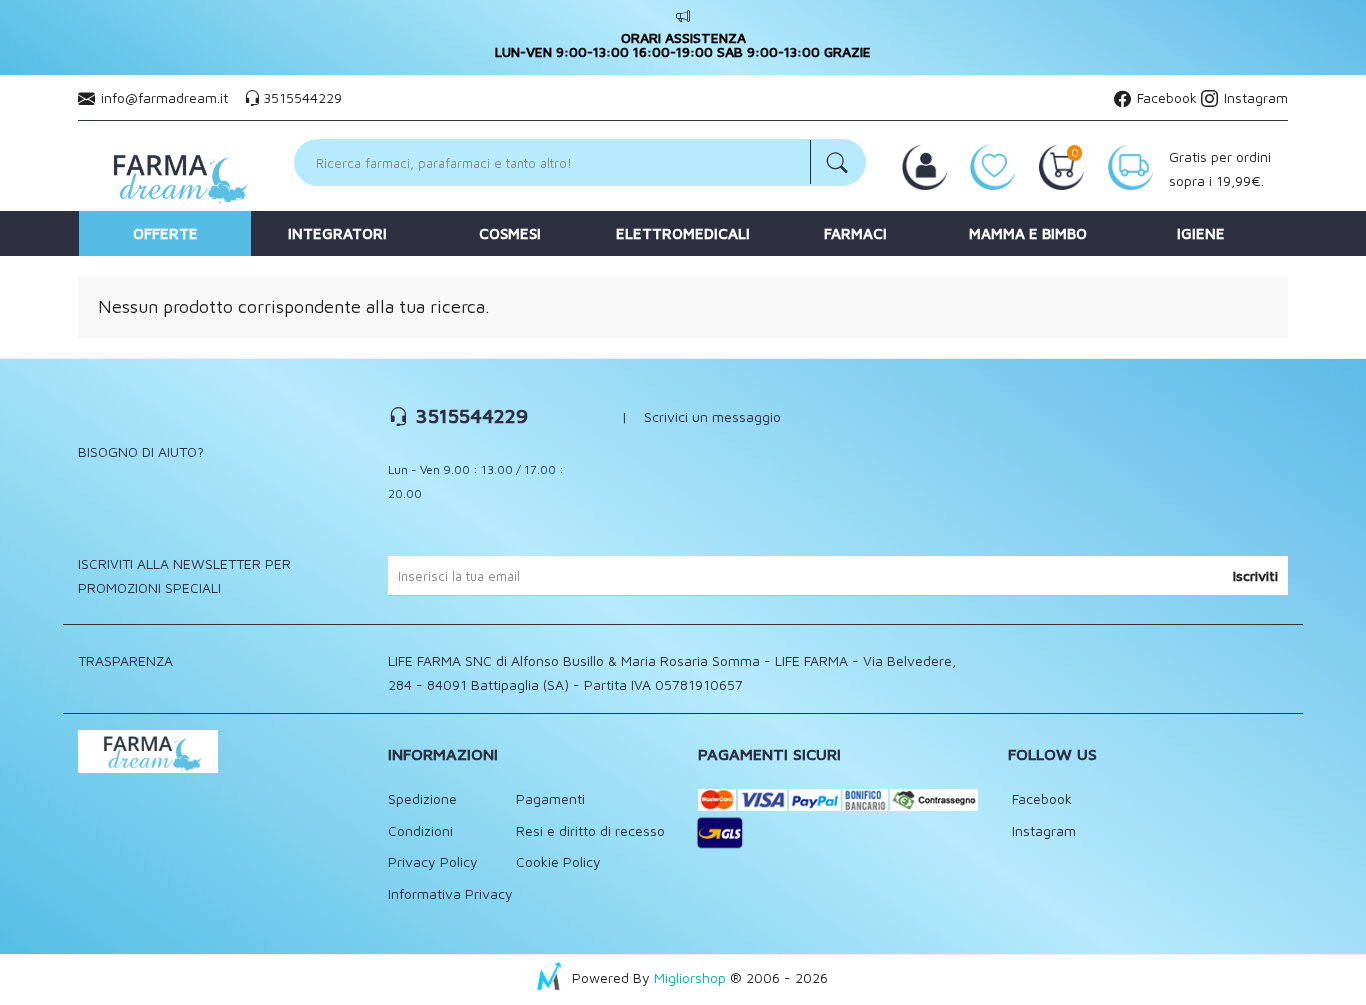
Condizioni (420, 830)
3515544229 (302, 97)
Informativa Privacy (450, 893)
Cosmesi (510, 233)
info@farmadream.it (164, 97)
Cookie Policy (558, 861)
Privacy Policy (433, 861)
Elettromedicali (683, 233)
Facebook (1165, 97)
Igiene (1201, 233)
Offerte (165, 233)
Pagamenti (550, 798)
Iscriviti (1255, 575)
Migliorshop (690, 977)
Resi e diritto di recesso (590, 830)
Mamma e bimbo (1028, 233)
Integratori (337, 233)
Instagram (1254, 97)
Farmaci (855, 233)
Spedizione (422, 798)
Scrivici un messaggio (712, 416)
